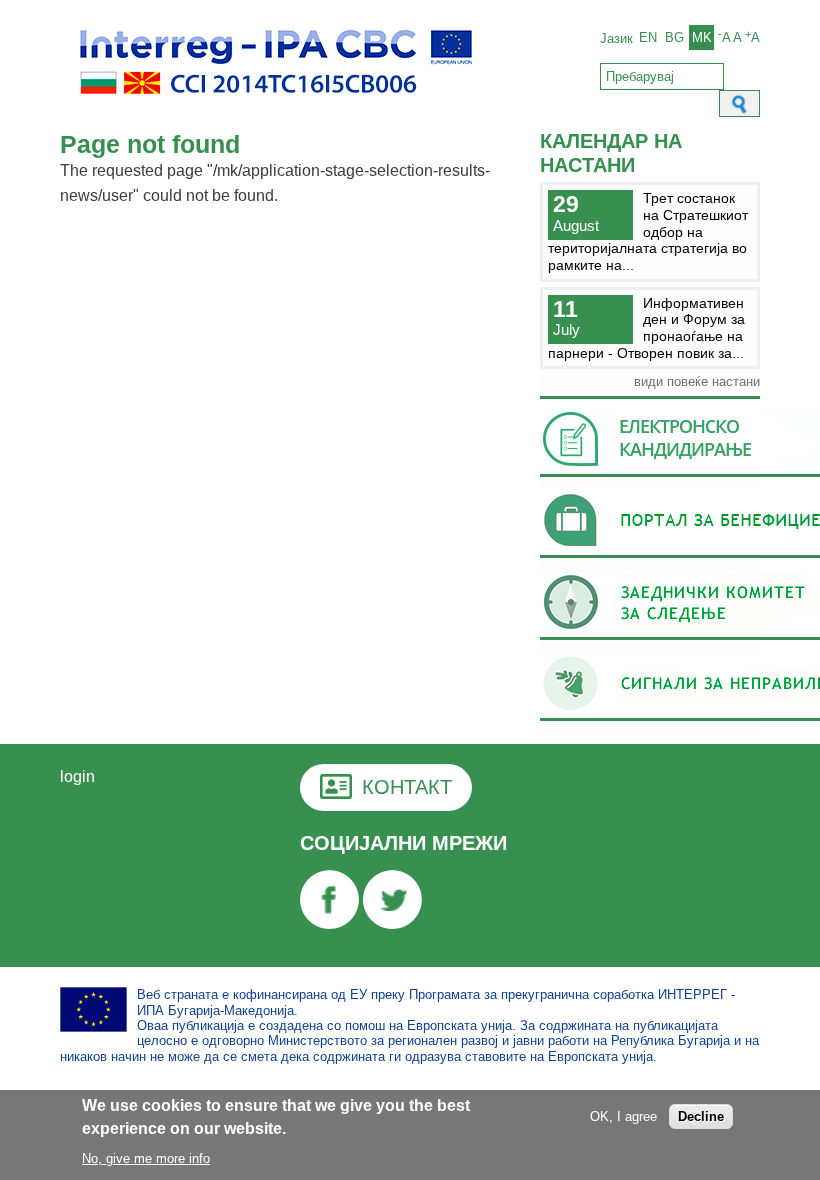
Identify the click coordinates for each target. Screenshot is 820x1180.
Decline (701, 1116)
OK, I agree (623, 1116)
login (77, 776)
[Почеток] (276, 105)
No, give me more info (146, 1158)
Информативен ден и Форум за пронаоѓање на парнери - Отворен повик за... (646, 328)
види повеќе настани (697, 381)
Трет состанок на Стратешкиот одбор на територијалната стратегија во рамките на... (648, 231)
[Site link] (329, 923)
